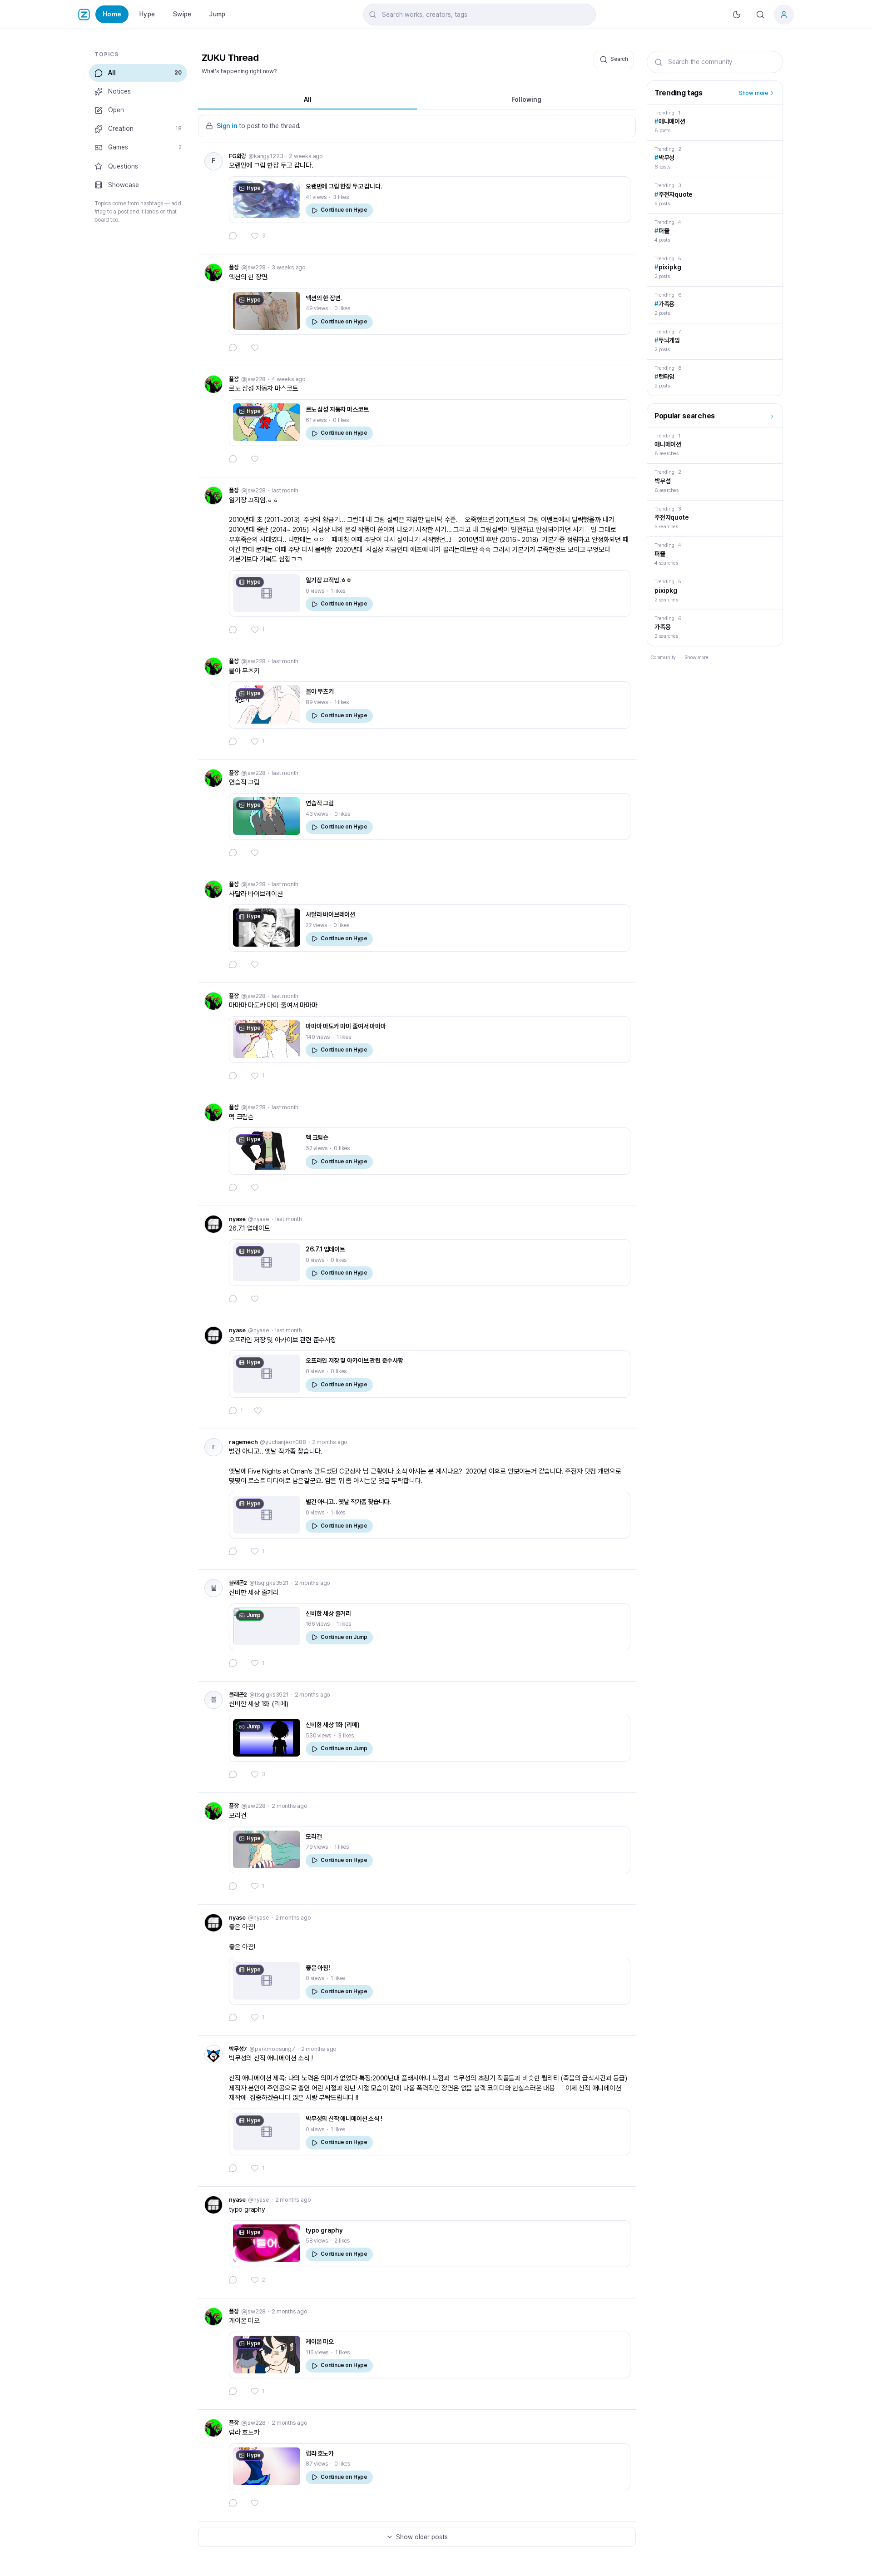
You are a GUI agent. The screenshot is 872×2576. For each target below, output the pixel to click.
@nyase (259, 1219)
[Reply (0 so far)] (234, 236)
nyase (237, 1219)
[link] (417, 199)
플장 (234, 267)
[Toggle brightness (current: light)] (737, 15)
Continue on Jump (344, 1637)
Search (619, 59)
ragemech (243, 1442)
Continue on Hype (344, 210)
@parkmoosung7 (272, 2049)
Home (112, 14)
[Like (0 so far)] (256, 347)
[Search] (760, 15)
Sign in (227, 126)
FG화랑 (238, 156)
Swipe (182, 14)
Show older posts (422, 2537)
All (308, 99)
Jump (217, 14)
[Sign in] (784, 15)
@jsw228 (254, 267)
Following (526, 99)
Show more (753, 93)
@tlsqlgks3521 (269, 1583)
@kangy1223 (266, 156)
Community (663, 658)
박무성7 (238, 2049)
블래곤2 (238, 1583)
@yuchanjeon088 (283, 1442)
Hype (147, 14)
